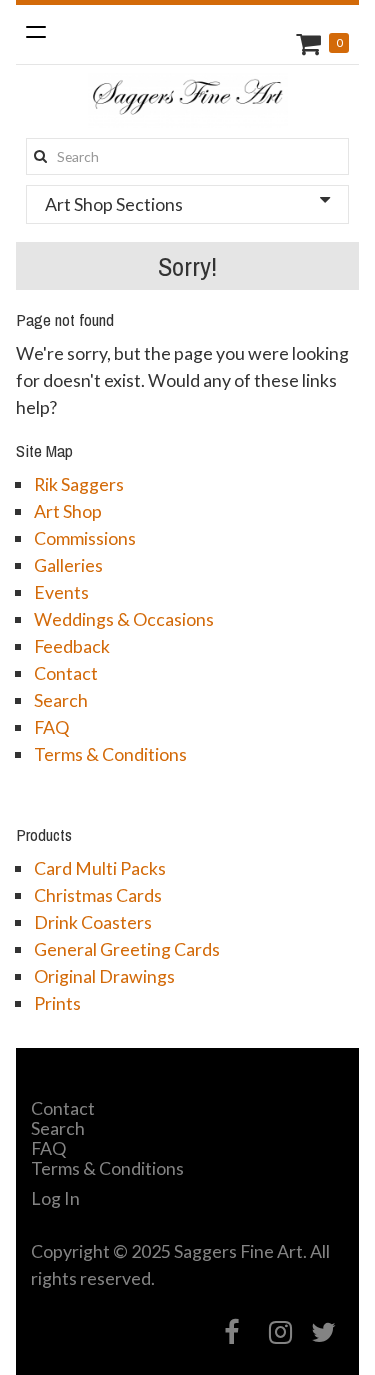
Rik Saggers (79, 484)
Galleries (68, 565)
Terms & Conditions (110, 754)
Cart (311, 43)
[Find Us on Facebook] (232, 1332)
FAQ (51, 727)
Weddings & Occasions (124, 619)
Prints (57, 1003)
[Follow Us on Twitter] (324, 1332)
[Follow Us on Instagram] (280, 1332)
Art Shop (68, 511)
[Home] (188, 100)
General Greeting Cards (127, 949)
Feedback (72, 646)
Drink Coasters (93, 922)
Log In (55, 1198)
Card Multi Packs (100, 868)
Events (61, 592)
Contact (66, 673)
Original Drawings (104, 976)
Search (61, 700)
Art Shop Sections (114, 204)
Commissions (85, 538)
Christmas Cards (98, 895)
